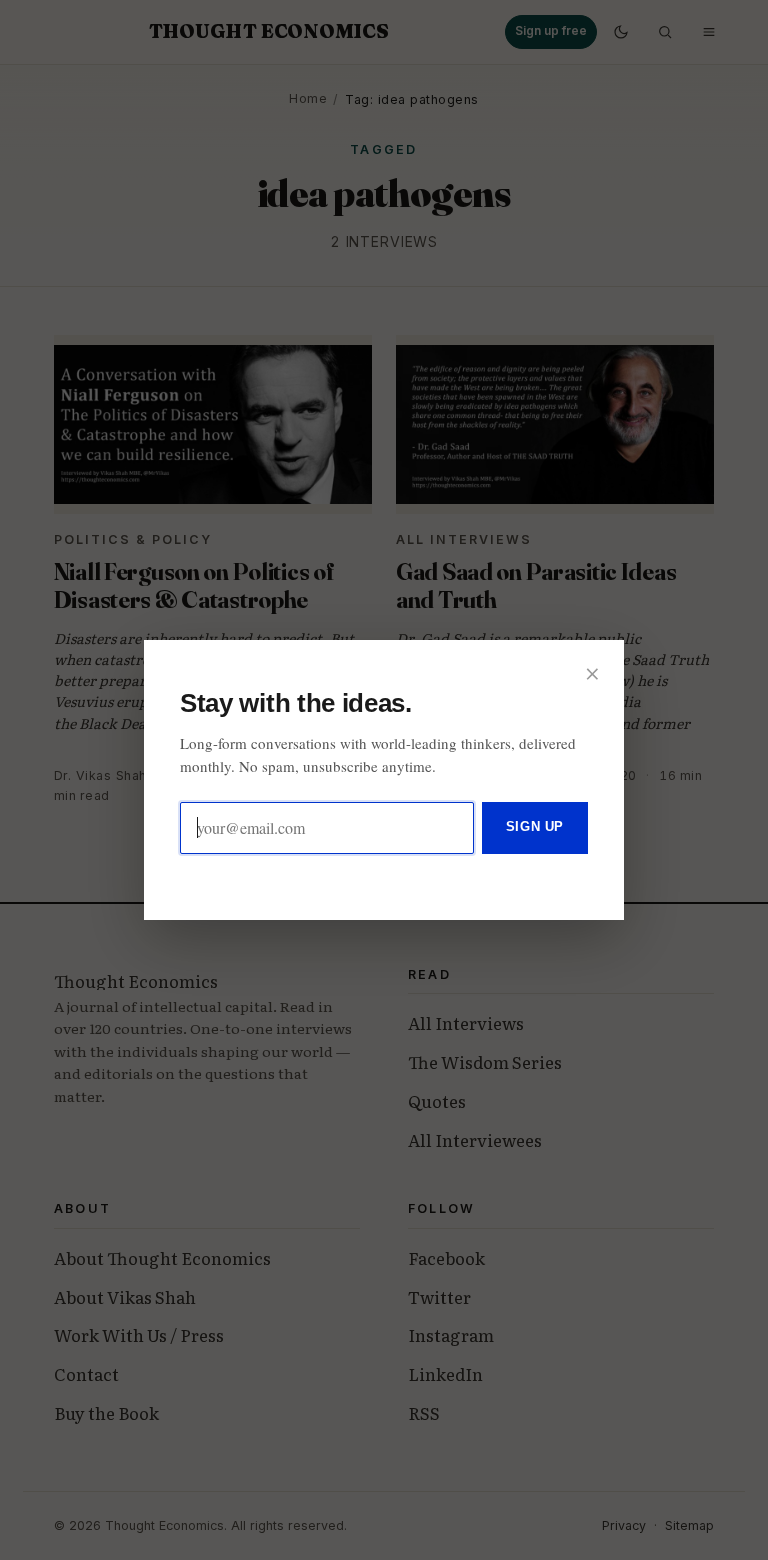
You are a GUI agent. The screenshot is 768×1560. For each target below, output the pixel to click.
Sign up (535, 826)
